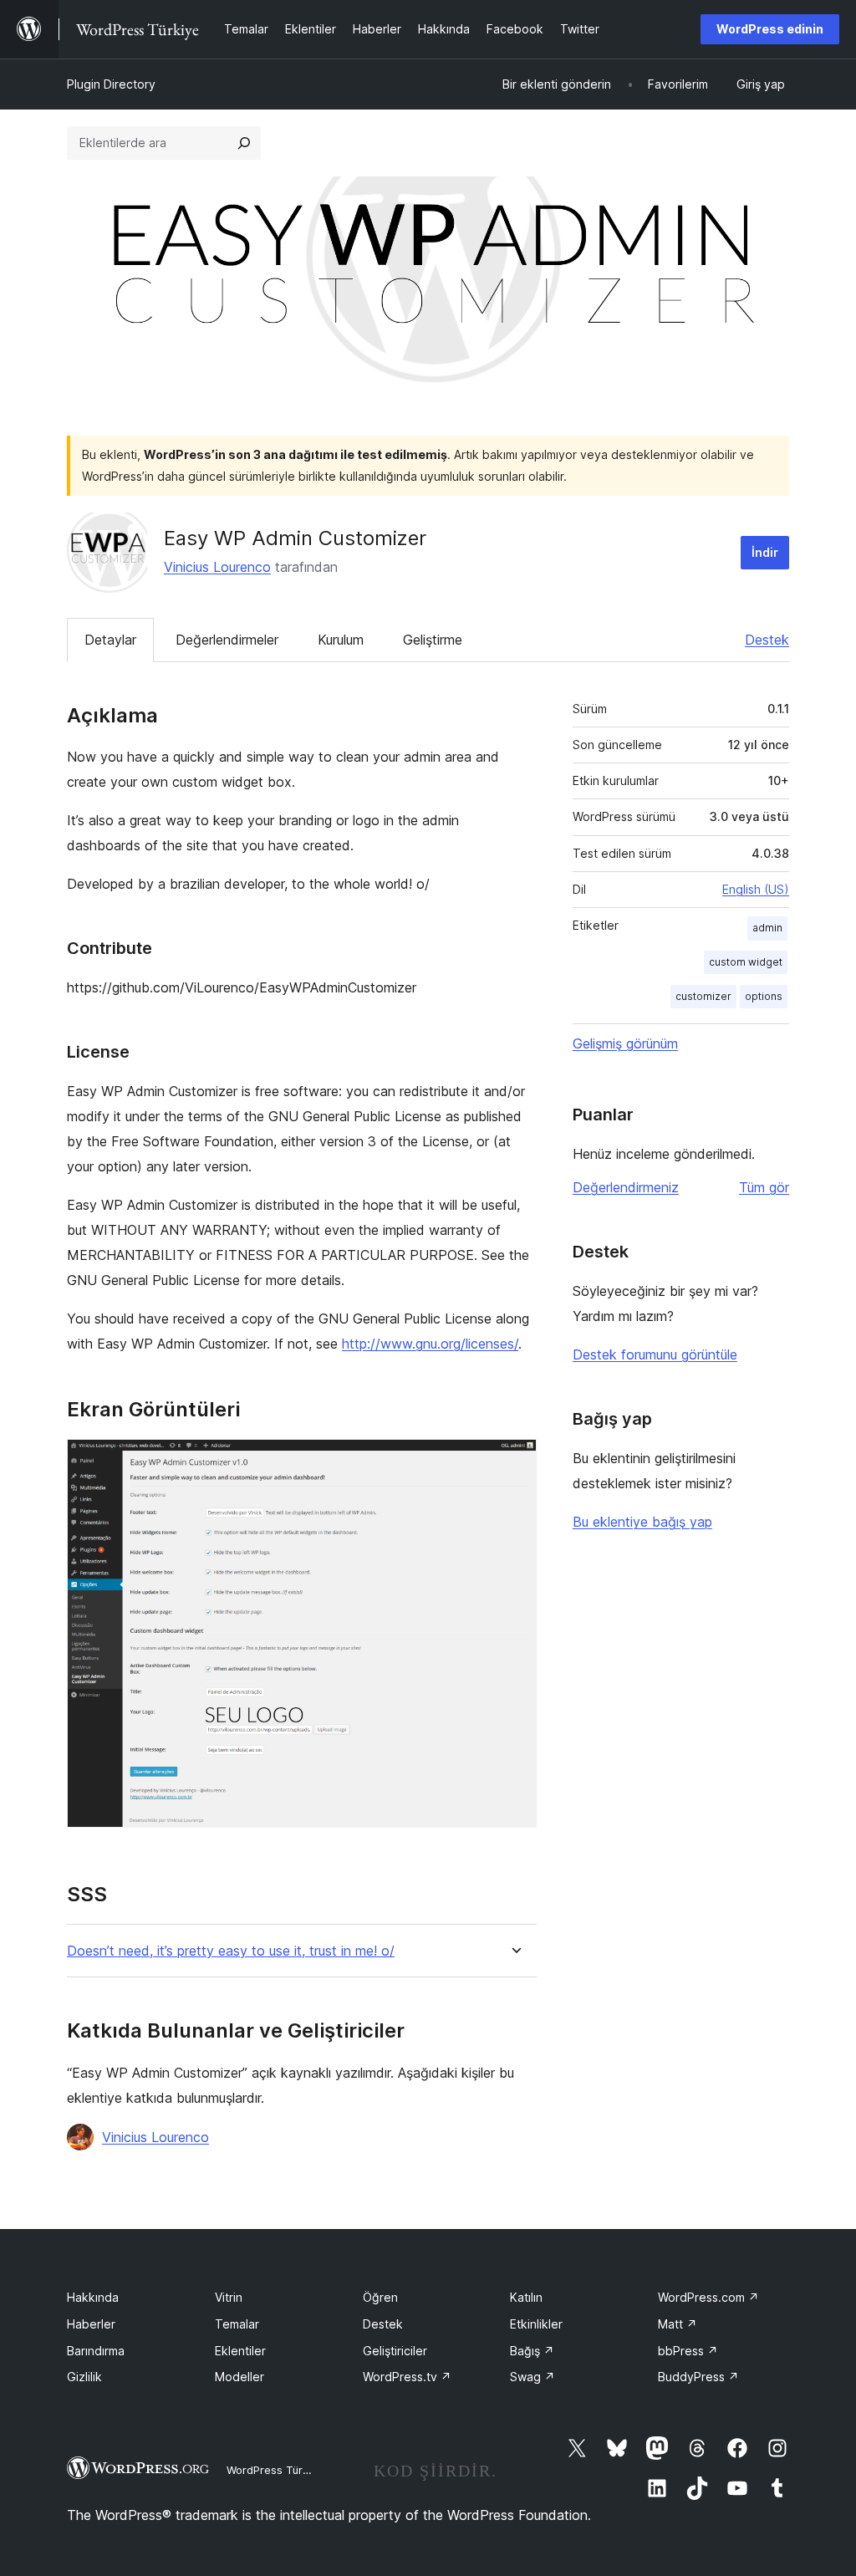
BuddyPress (698, 2377)
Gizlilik (84, 2377)
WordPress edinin (770, 29)
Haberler (91, 2324)
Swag (532, 2377)
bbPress (688, 2351)
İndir (765, 552)
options (764, 996)
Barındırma (96, 2351)
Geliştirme (433, 640)
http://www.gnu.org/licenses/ (430, 1344)
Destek (767, 640)
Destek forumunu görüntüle (655, 1354)
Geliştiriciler (395, 2351)
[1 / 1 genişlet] (514, 1461)
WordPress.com (708, 2297)
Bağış (532, 2351)
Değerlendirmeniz (626, 1187)
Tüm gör (764, 1187)
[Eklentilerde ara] (244, 143)
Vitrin (229, 2297)
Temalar (237, 2324)
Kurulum (341, 640)
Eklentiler (240, 2351)
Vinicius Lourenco (217, 567)
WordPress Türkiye (275, 2470)
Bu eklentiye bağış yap (642, 1522)
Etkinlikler (536, 2324)
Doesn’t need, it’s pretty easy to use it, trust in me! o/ (231, 1951)
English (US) (756, 889)
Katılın (526, 2297)
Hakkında (93, 2297)
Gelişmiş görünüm (625, 1043)
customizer (703, 996)
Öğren (380, 2297)
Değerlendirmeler (227, 640)
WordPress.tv (407, 2377)
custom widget (746, 962)
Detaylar (110, 640)
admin (767, 928)
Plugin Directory (111, 84)
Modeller (239, 2377)
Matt (678, 2324)
